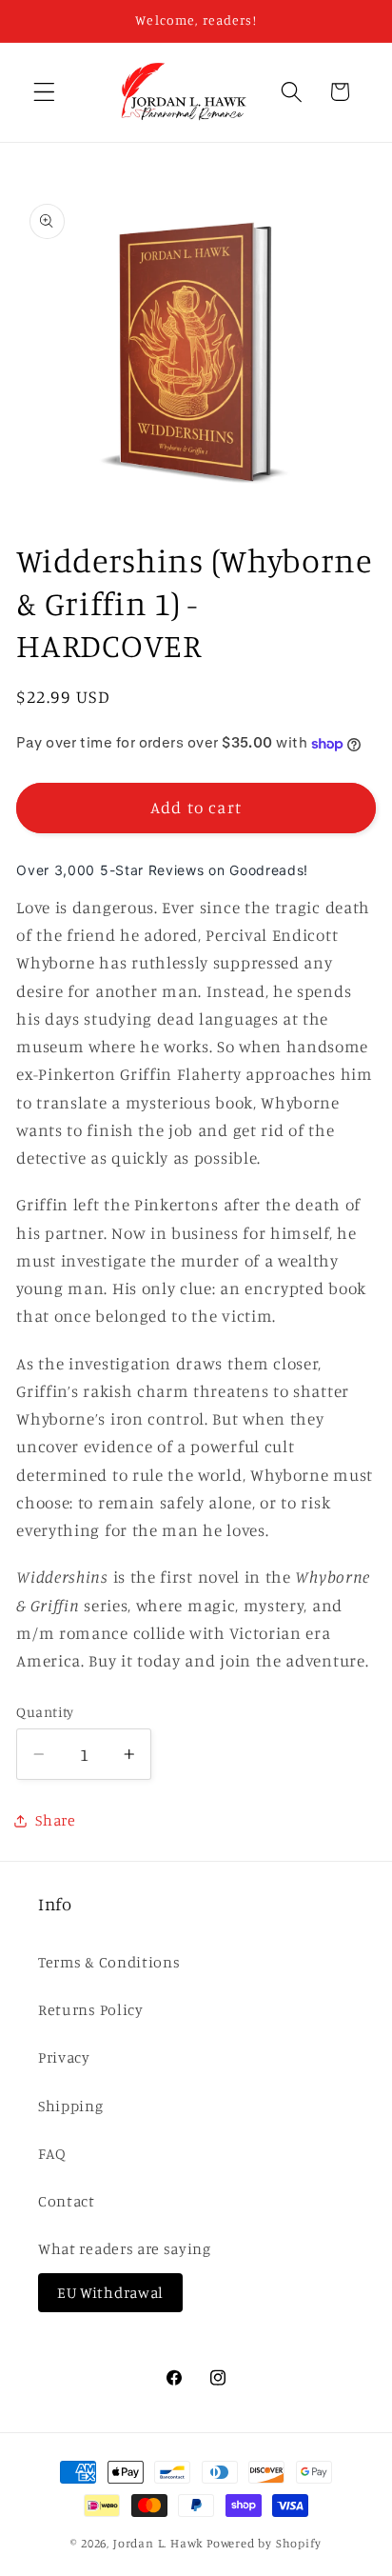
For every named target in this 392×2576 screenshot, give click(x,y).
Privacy (64, 2057)
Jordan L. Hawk (158, 2543)
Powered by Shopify (264, 2543)
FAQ (52, 2153)
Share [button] (55, 1820)
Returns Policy (91, 2009)
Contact (67, 2201)
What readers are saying (125, 2248)
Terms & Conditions (109, 1962)
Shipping (71, 2106)
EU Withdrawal (110, 2292)
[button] (44, 92)
